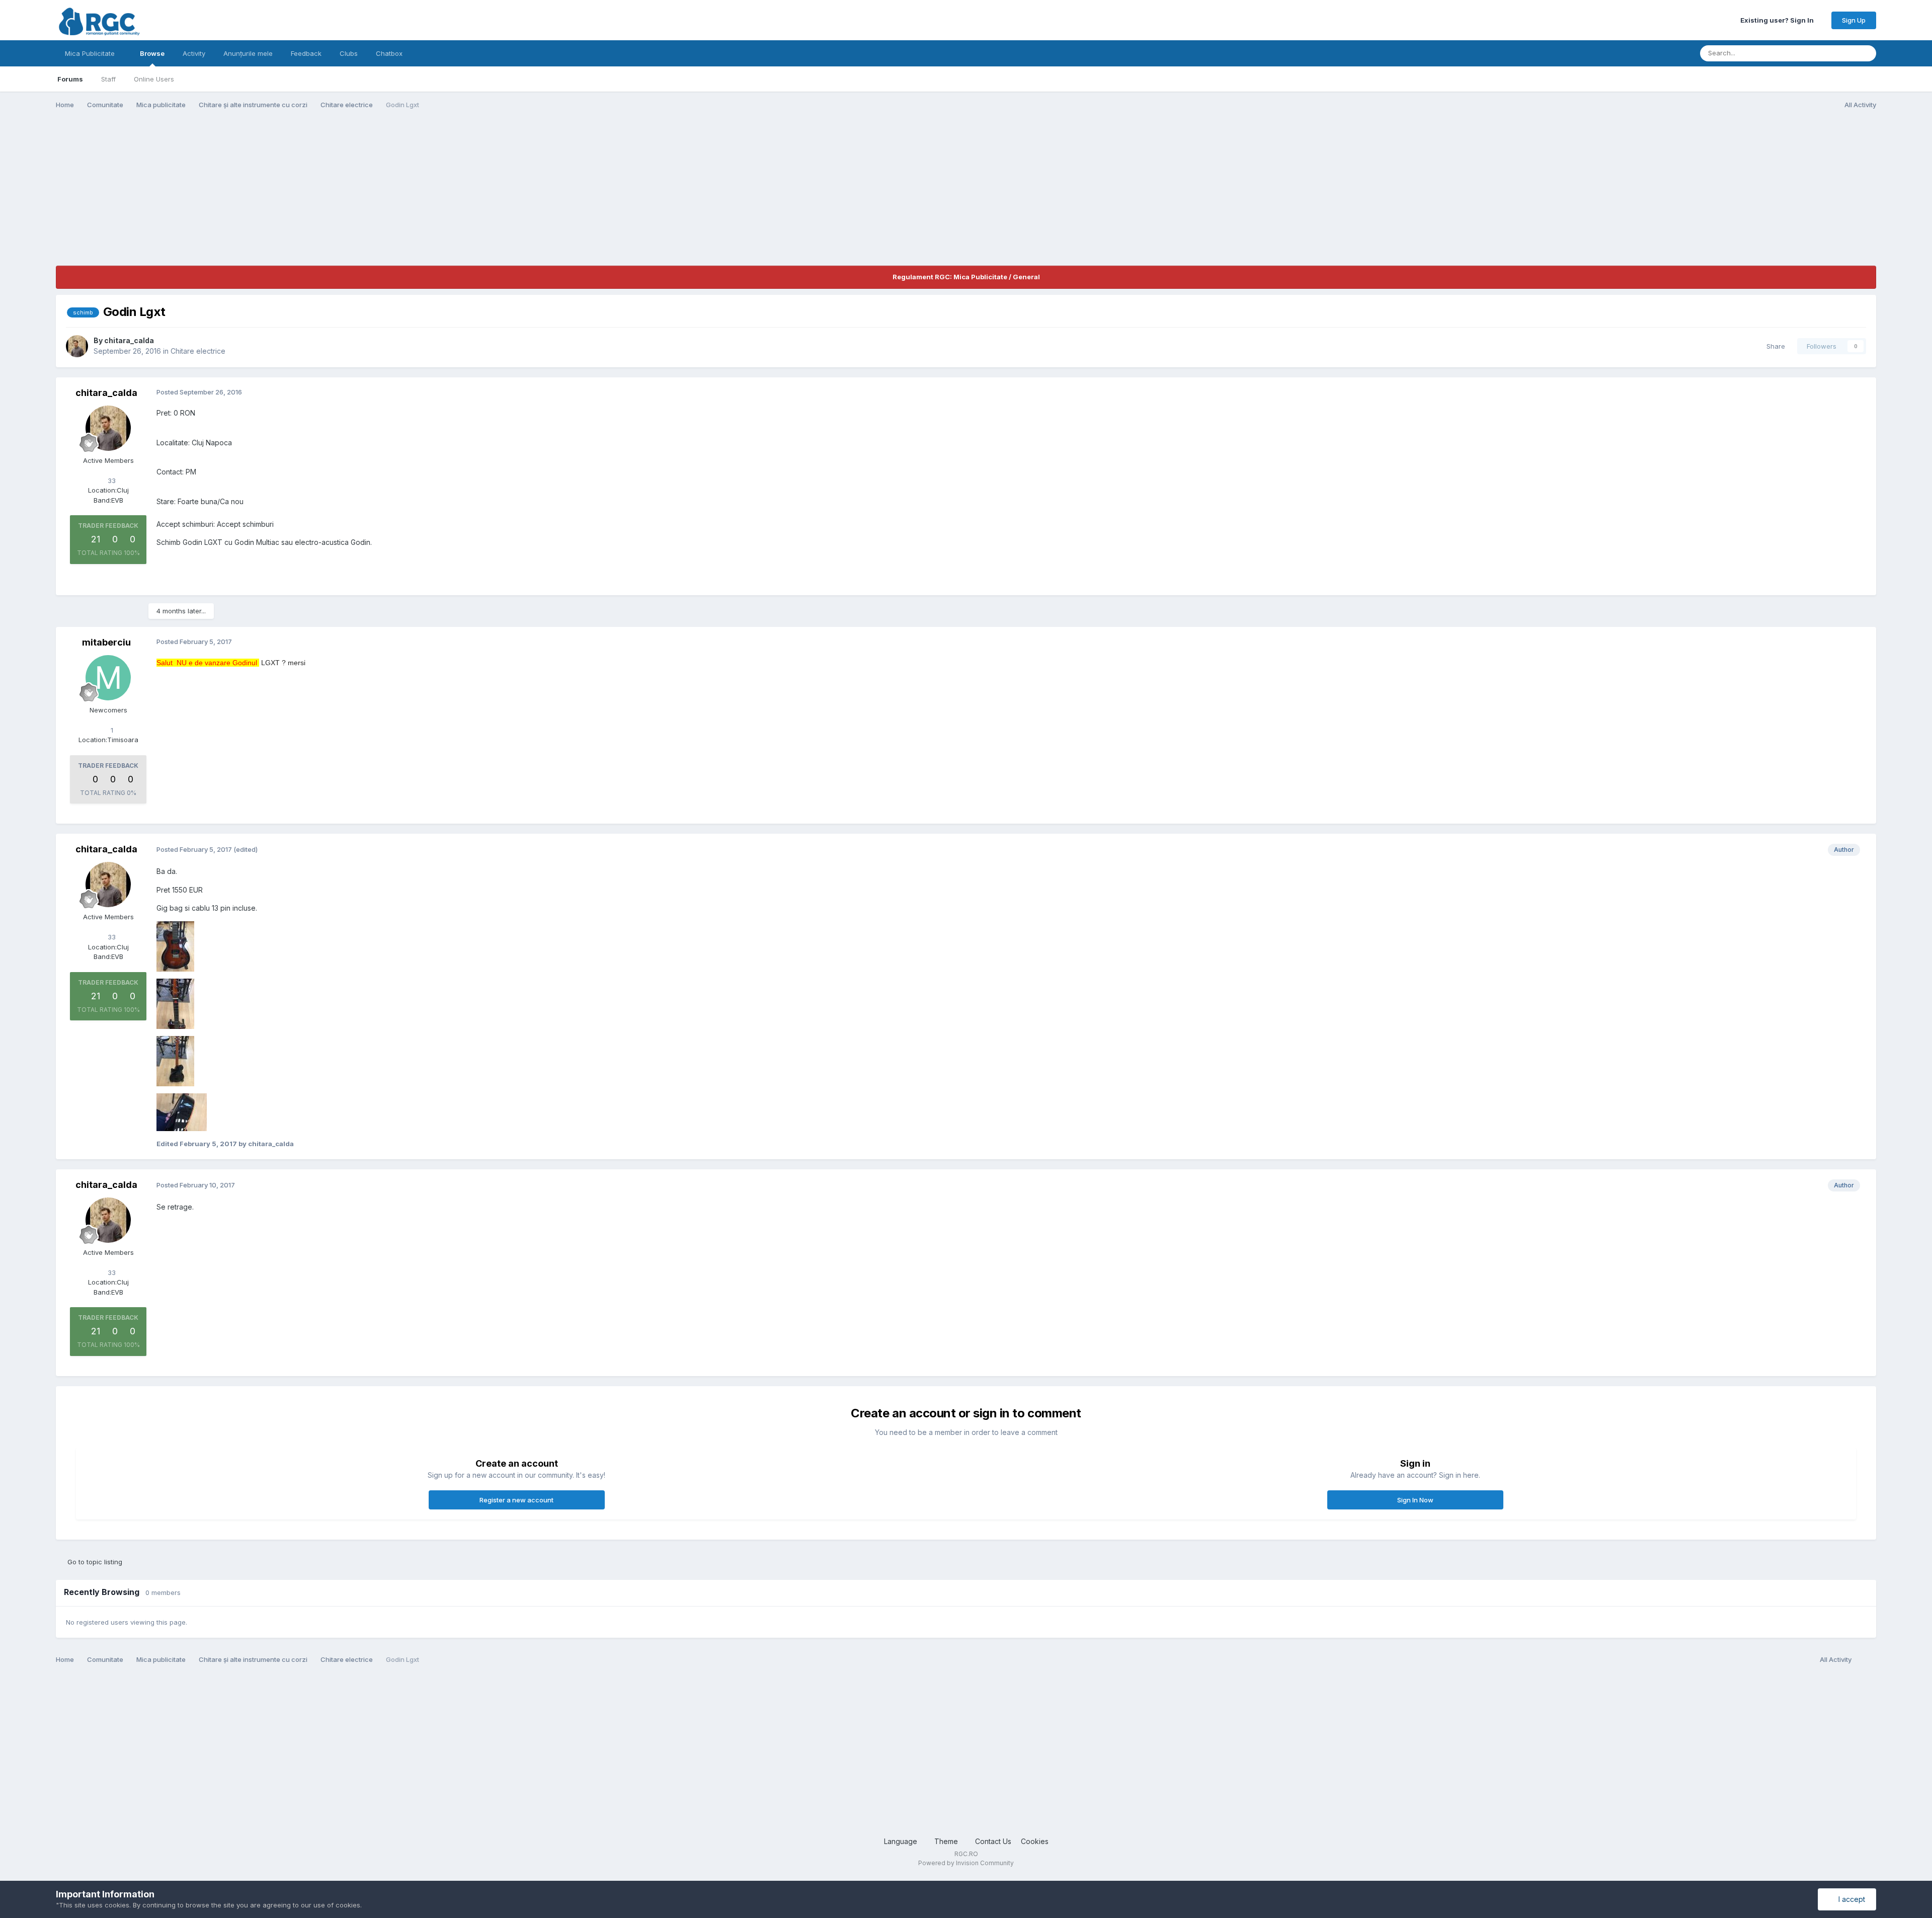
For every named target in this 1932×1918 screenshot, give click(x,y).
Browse (152, 53)
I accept (1850, 1899)
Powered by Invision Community (966, 1863)
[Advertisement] (239, 195)
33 (111, 481)
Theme (947, 1841)
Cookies (1035, 1841)
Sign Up (1854, 20)
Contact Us (993, 1841)
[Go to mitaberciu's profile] (108, 678)
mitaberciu (106, 642)
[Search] (1866, 53)
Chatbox (389, 53)
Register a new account (516, 1500)
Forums (70, 79)
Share (1774, 346)
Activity (194, 53)
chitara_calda (129, 340)
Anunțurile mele (248, 53)
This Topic (1826, 53)
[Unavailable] (175, 945)
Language (902, 1841)
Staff (108, 79)
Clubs (349, 53)
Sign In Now (1415, 1500)
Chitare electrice (198, 351)
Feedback (306, 53)
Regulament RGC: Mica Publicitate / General (966, 277)
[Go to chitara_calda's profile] (77, 346)
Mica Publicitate (91, 53)
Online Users (154, 79)
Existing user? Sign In (1779, 20)
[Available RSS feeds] (1866, 1660)
